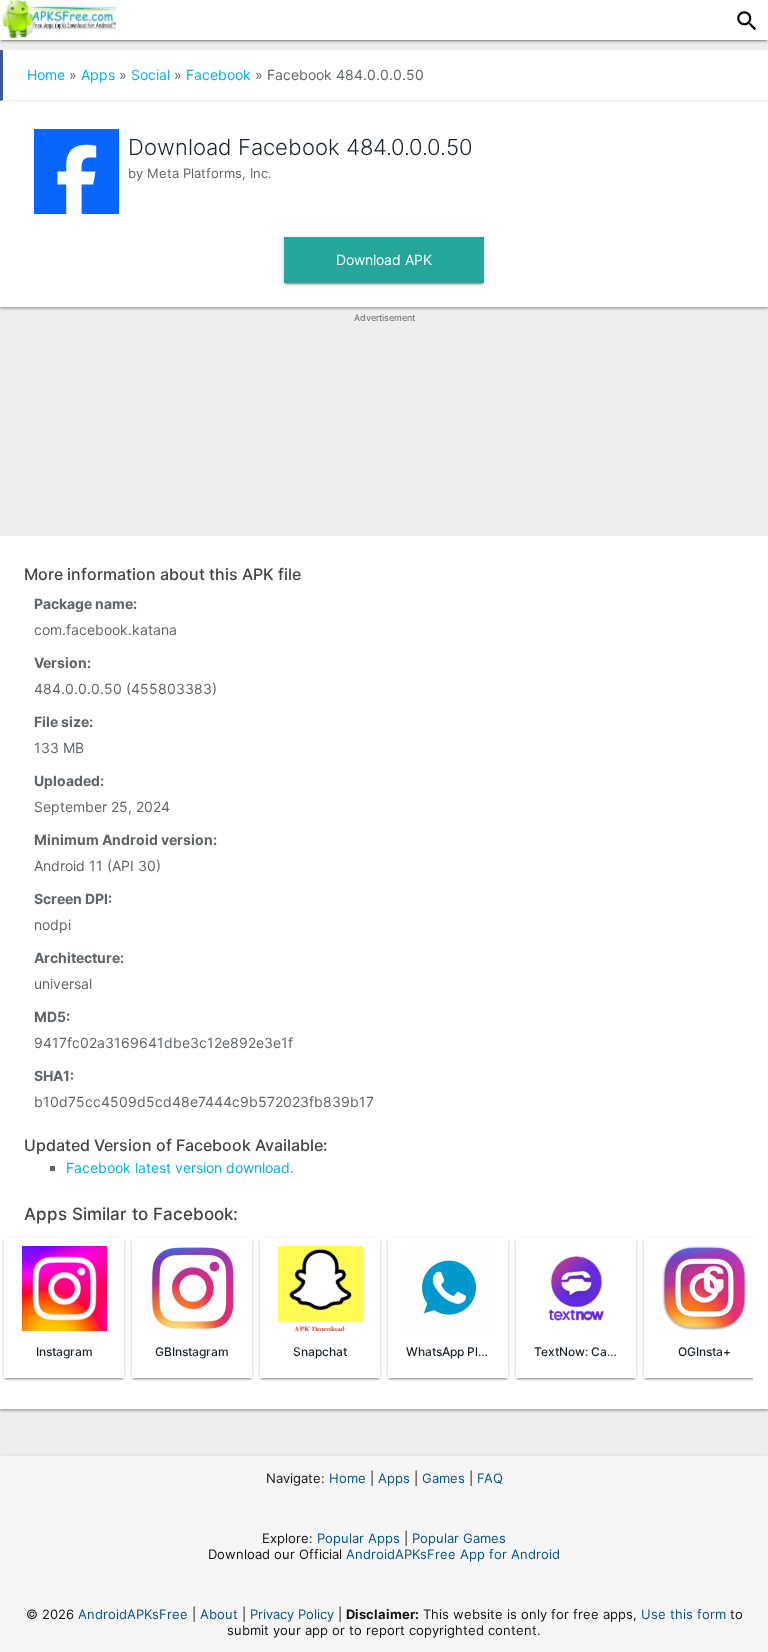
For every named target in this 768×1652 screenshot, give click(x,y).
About (219, 1614)
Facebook (218, 74)
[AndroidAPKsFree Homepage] (58, 32)
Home (46, 74)
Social (150, 74)
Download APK (384, 259)
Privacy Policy (292, 1614)
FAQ (490, 1478)
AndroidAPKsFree (133, 1614)
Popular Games (459, 1538)
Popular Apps (358, 1538)
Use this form (683, 1614)
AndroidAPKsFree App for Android (453, 1554)
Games (443, 1478)
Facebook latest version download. (180, 1167)
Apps (98, 74)
